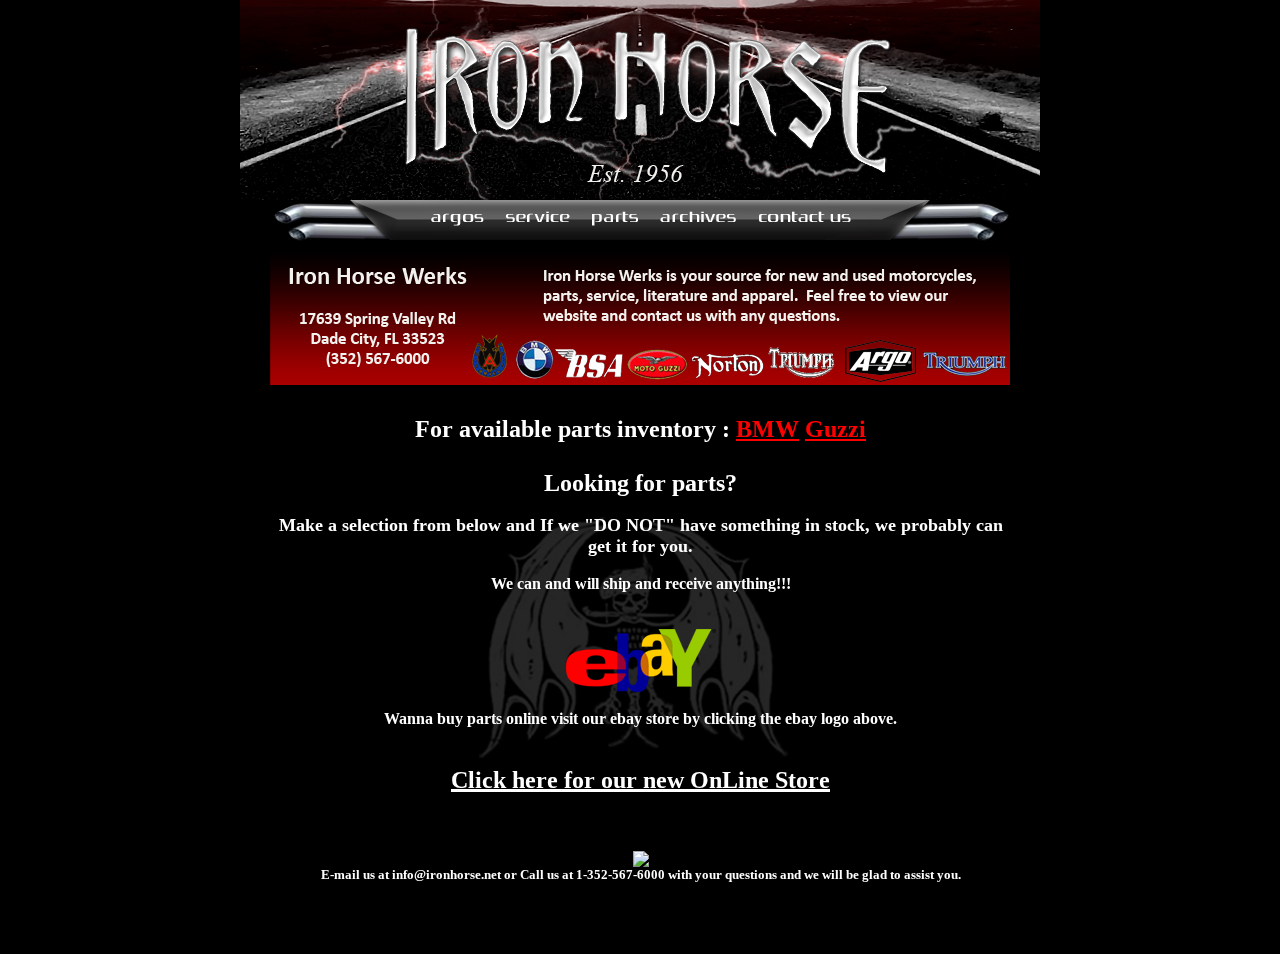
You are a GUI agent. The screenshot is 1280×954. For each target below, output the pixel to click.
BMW (767, 429)
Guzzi (835, 429)
